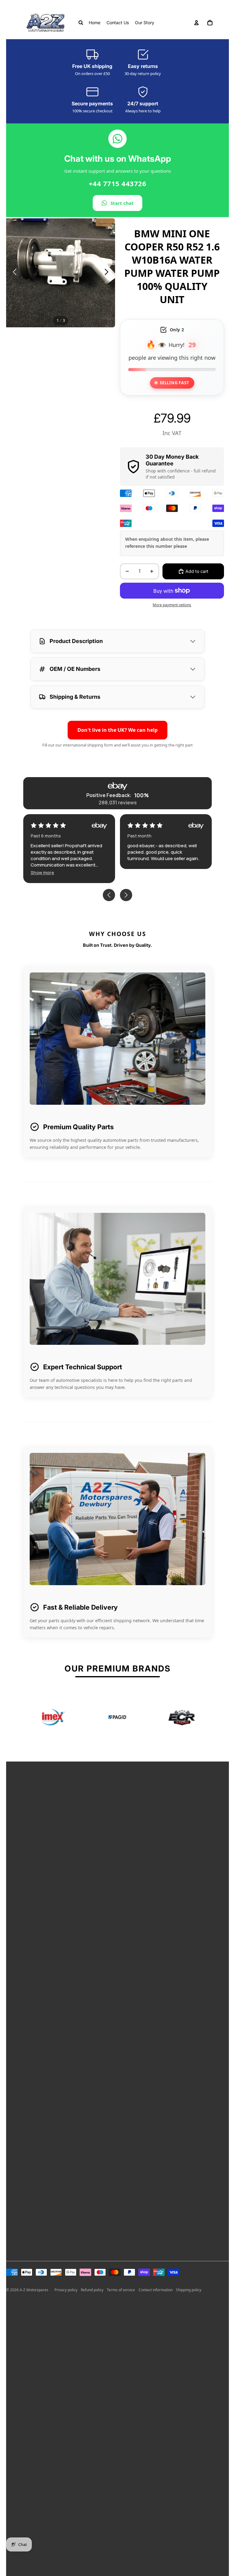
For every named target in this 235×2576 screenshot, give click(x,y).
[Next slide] (108, 273)
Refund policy (92, 2290)
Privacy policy (66, 2290)
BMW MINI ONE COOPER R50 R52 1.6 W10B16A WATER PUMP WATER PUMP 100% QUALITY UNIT (172, 266)
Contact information (156, 2290)
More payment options (172, 605)
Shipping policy (189, 2290)
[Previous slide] (13, 273)
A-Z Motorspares (34, 2290)
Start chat (122, 203)
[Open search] (81, 23)
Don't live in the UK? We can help (117, 730)
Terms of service (121, 2290)
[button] (139, 872)
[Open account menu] (196, 23)
